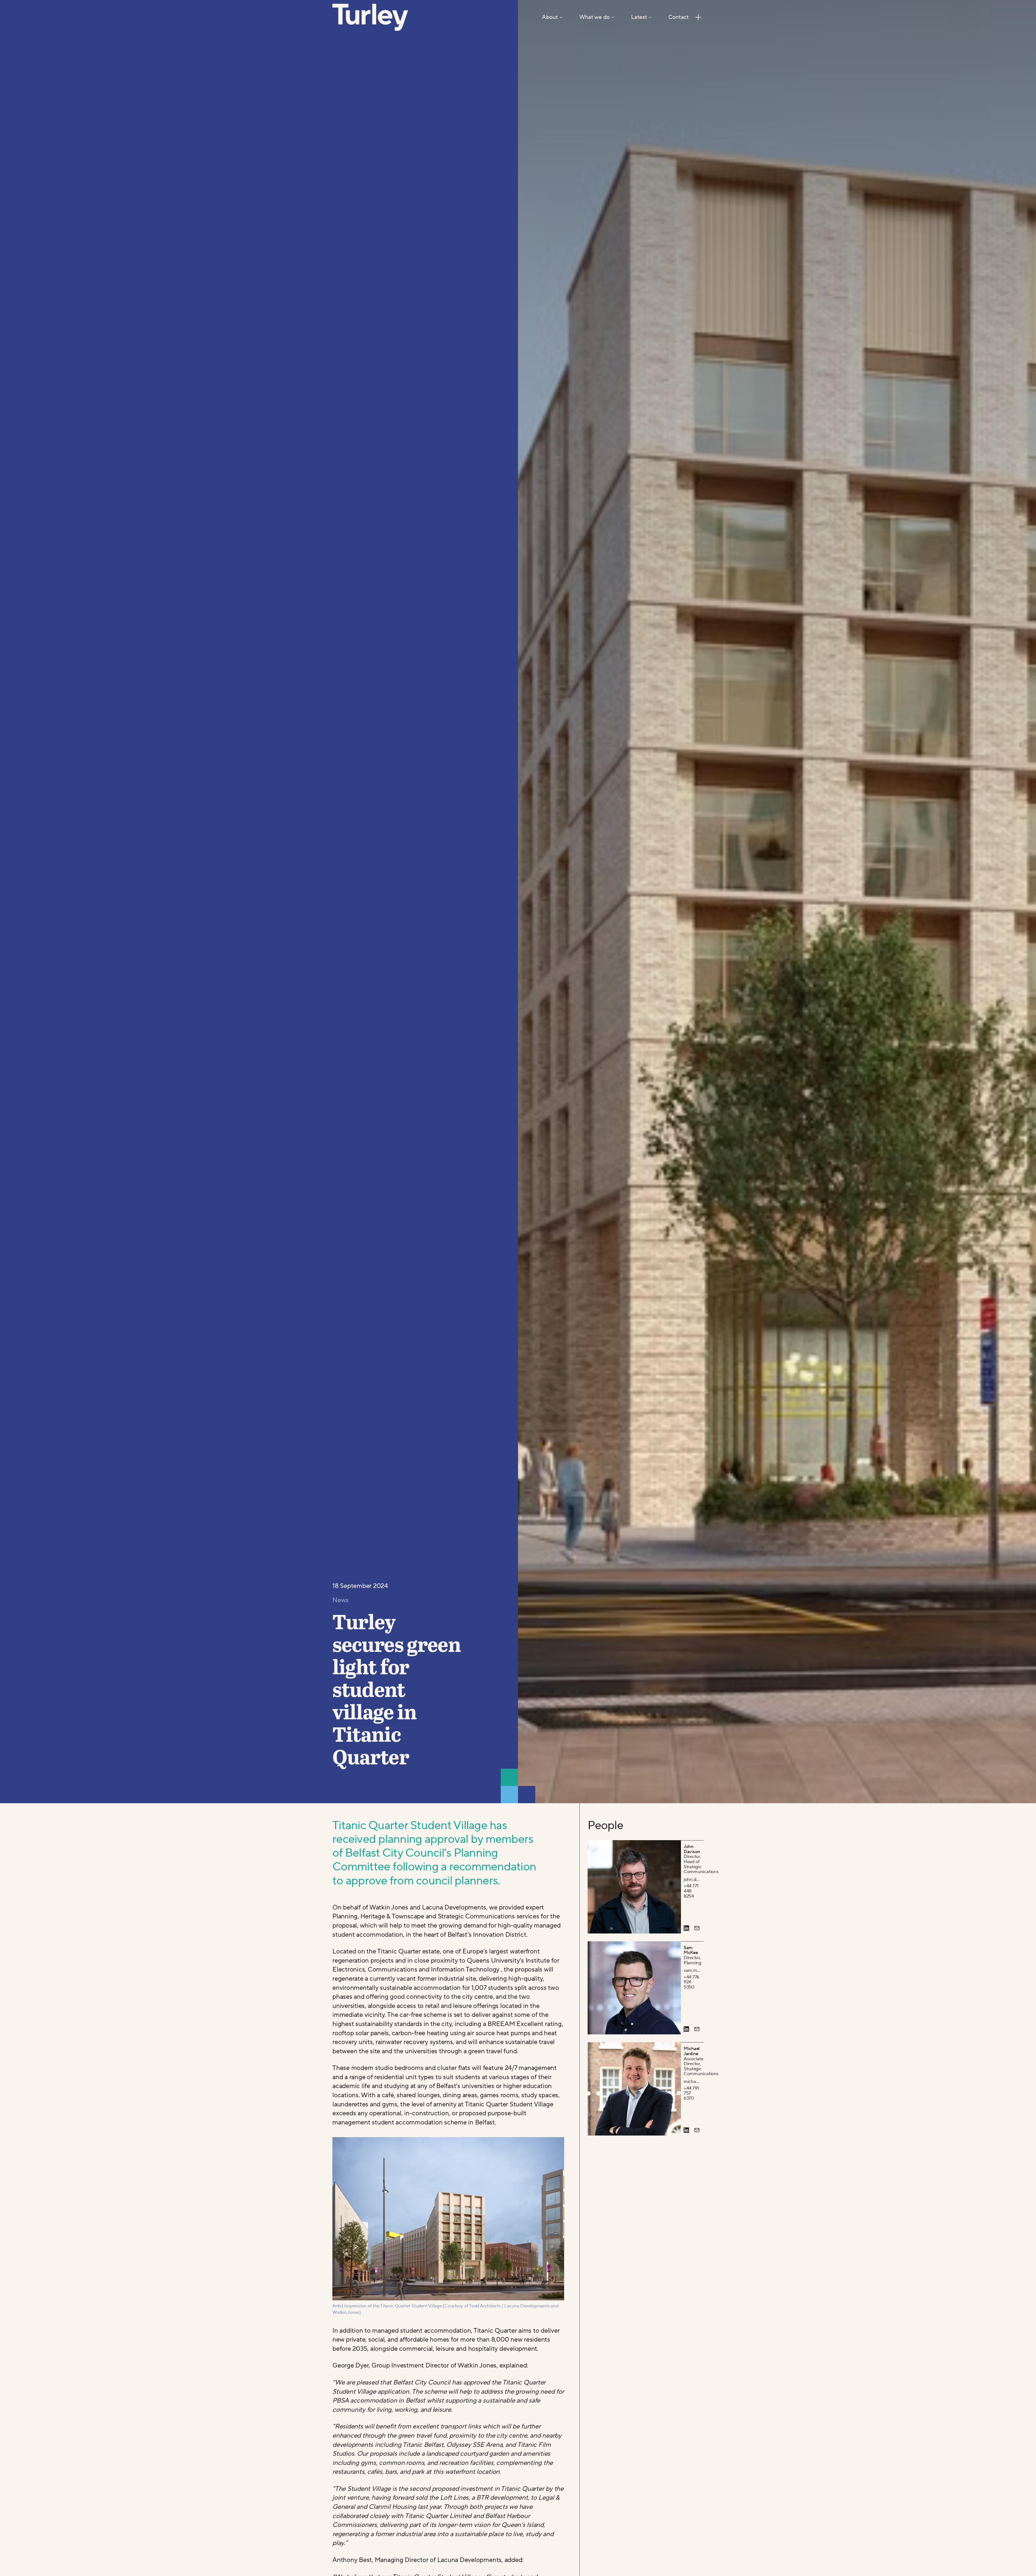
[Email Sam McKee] (697, 2029)
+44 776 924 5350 (691, 1982)
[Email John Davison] (697, 1928)
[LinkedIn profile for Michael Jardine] (686, 2130)
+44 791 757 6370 (691, 2093)
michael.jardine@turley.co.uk (692, 2082)
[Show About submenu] (561, 17)
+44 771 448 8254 (691, 1891)
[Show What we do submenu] (613, 17)
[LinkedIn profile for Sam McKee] (686, 2029)
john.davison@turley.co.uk (692, 1880)
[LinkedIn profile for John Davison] (686, 1928)
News (340, 1600)
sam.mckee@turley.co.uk (692, 1971)
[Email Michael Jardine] (697, 2130)
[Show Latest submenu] (650, 17)
